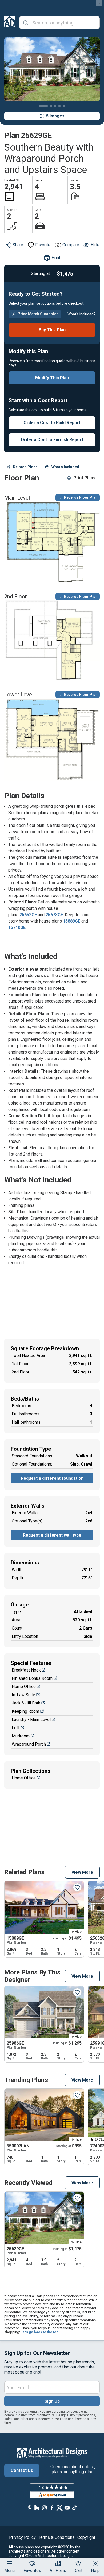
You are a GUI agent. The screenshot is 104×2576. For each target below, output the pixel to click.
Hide (95, 245)
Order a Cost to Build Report (52, 423)
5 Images (55, 116)
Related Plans (25, 467)
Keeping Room (25, 1711)
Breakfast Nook (26, 1670)
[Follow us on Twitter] (59, 2508)
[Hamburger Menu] (10, 2563)
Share (18, 245)
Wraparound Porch (29, 1744)
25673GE (54, 915)
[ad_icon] (10, 23)
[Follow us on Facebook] (52, 2508)
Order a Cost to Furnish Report (52, 440)
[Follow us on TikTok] (74, 2508)
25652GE (28, 915)
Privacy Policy (22, 2537)
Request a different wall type (52, 1535)
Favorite (43, 245)
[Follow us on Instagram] (45, 2508)
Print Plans (84, 478)
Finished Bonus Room (32, 1678)
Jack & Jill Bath (26, 1703)
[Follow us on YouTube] (67, 2508)
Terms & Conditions (56, 2537)
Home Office (24, 1687)
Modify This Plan (52, 378)
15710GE (17, 927)
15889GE (72, 921)
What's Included (65, 467)
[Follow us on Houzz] (37, 2508)
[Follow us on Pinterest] (30, 2508)
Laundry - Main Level (31, 1720)
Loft (16, 1728)
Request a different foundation (52, 1478)
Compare (71, 245)
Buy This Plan (52, 330)
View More (82, 1872)
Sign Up (52, 2401)
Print (56, 258)
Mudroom (21, 1736)
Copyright (86, 2537)
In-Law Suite (23, 1695)
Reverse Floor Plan (81, 497)
